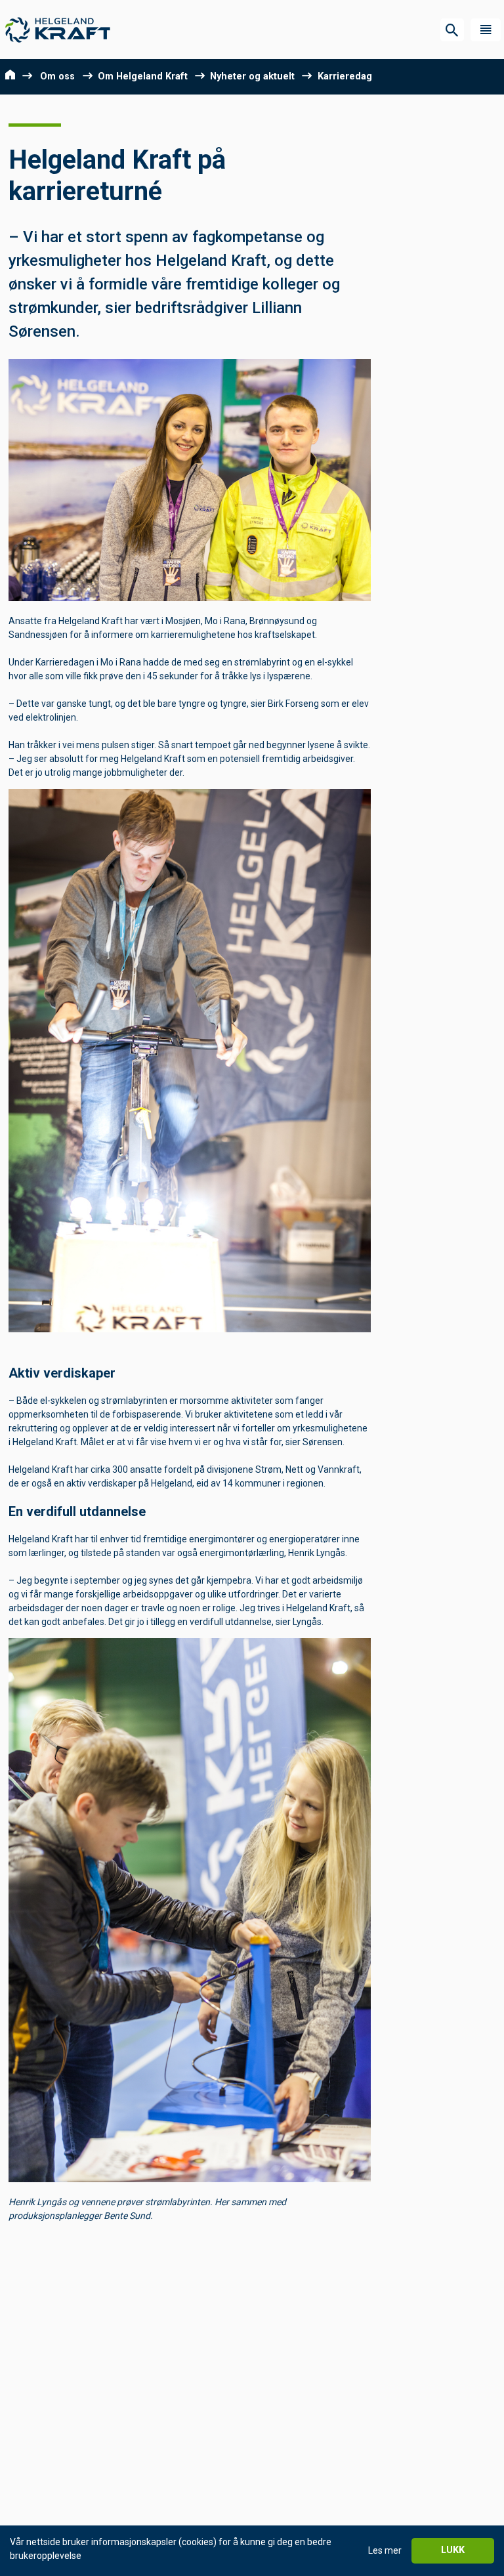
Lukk (453, 2550)
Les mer (385, 2550)
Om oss (57, 76)
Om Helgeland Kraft (143, 76)
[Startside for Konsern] (58, 30)
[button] (486, 30)
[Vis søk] (452, 30)
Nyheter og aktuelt (252, 76)
